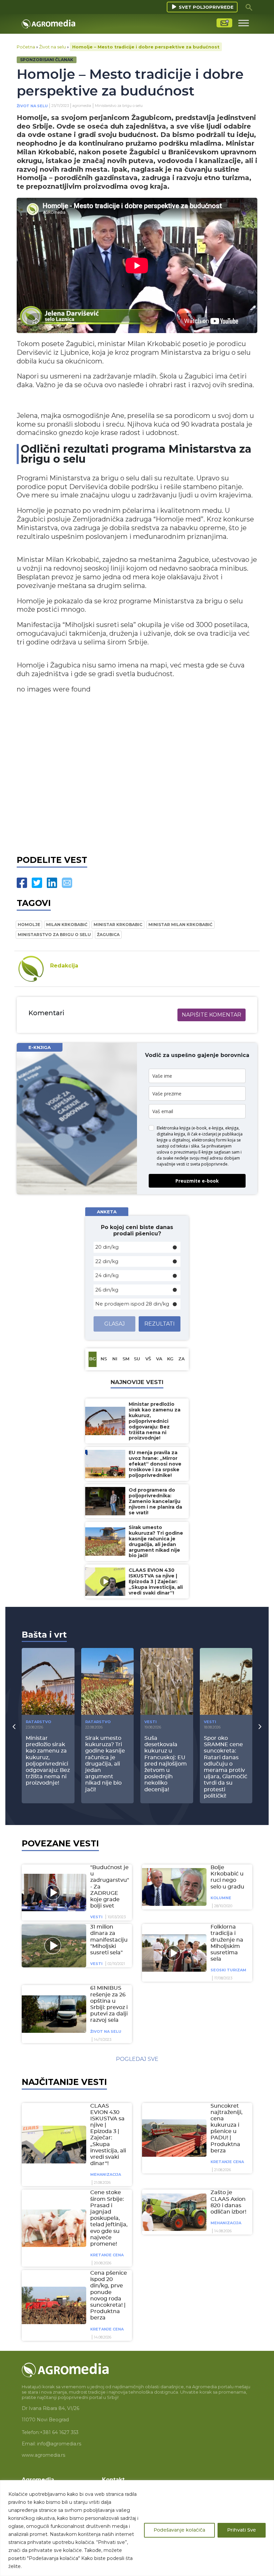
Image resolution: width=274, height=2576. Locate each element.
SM (126, 1359)
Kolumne (221, 1898)
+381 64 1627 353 (59, 2432)
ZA (182, 1359)
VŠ (148, 1359)
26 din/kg (107, 1290)
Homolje (29, 925)
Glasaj (115, 1324)
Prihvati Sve (242, 2530)
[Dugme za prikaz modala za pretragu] (249, 7)
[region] (137, 2528)
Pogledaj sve (137, 2059)
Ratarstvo (38, 1722)
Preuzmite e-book (197, 1181)
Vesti (151, 1722)
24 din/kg (107, 1275)
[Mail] (67, 883)
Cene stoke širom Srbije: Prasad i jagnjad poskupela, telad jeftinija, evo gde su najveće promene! (109, 2218)
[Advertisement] (137, 773)
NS (104, 1359)
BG (93, 1359)
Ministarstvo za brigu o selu (54, 935)
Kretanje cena (227, 2162)
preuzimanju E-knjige (193, 1152)
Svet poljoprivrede (206, 7)
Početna (26, 47)
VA (159, 1359)
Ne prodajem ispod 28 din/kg (132, 1304)
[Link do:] (53, 1892)
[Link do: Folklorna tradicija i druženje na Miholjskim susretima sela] (173, 1953)
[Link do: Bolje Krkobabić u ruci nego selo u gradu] (173, 1887)
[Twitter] (37, 883)
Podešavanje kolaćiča (179, 2530)
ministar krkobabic (118, 925)
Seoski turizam (228, 1970)
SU (137, 1359)
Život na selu (52, 47)
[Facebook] (22, 883)
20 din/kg (107, 1247)
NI (115, 1359)
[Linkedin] (52, 883)
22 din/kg (107, 1261)
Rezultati (160, 1324)
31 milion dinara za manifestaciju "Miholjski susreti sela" (109, 1940)
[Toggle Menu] (244, 23)
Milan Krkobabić (67, 925)
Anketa (107, 1212)
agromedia (82, 106)
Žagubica (108, 935)
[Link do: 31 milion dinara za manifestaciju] (53, 1946)
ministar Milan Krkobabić (180, 925)
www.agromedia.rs (43, 2455)
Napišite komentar (212, 1015)
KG (170, 1359)
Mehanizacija (106, 2174)
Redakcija (64, 966)
